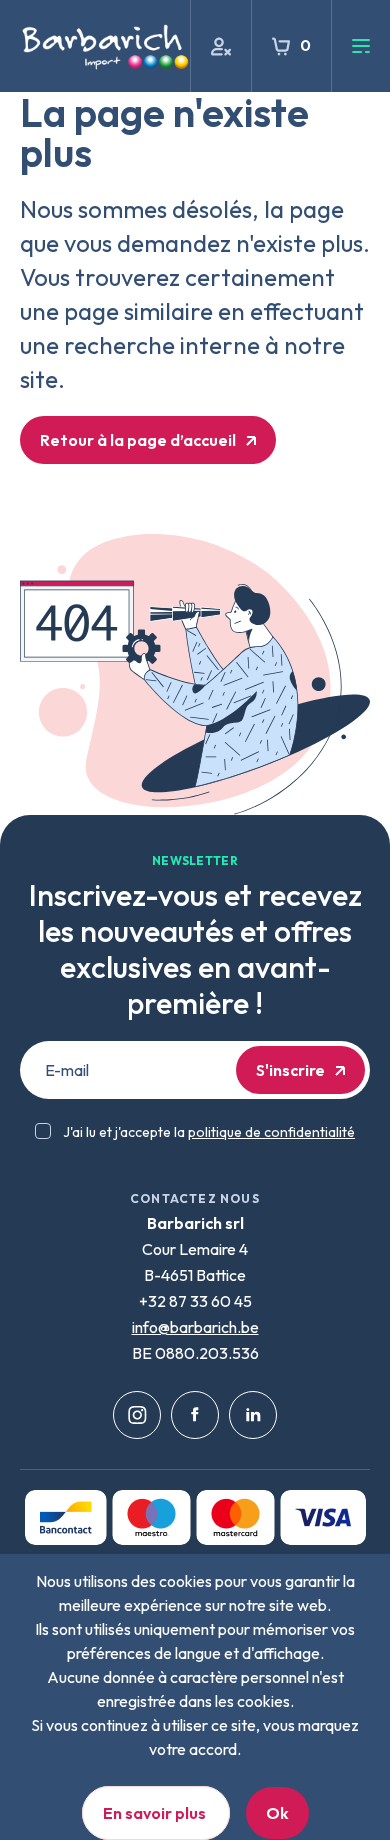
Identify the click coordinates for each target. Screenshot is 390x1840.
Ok (277, 1813)
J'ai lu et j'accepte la (209, 1132)
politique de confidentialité (271, 1132)
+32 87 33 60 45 (195, 1301)
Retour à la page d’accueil (138, 440)
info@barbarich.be (195, 1327)
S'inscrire (290, 1070)
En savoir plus (156, 1813)
